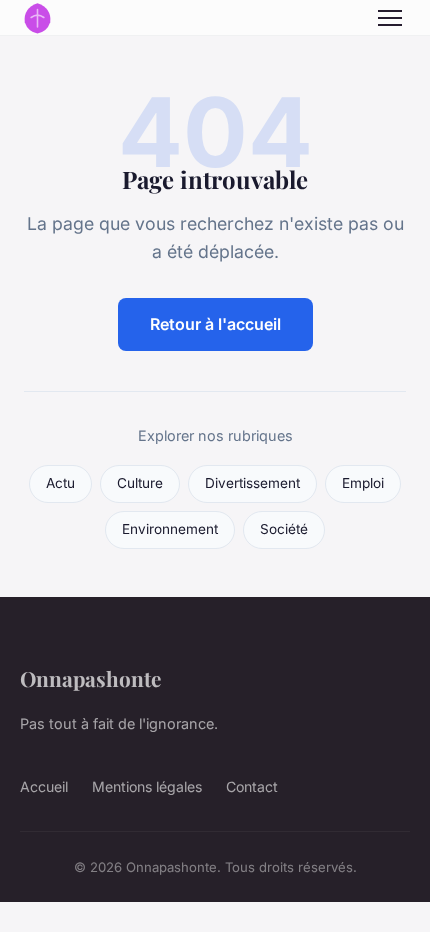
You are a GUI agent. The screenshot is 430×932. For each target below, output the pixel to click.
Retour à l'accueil (215, 324)
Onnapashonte (90, 678)
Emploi (363, 483)
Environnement (170, 529)
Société (284, 529)
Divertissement (252, 483)
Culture (140, 483)
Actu (60, 483)
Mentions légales (147, 786)
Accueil (44, 786)
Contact (252, 786)
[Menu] (390, 18)
